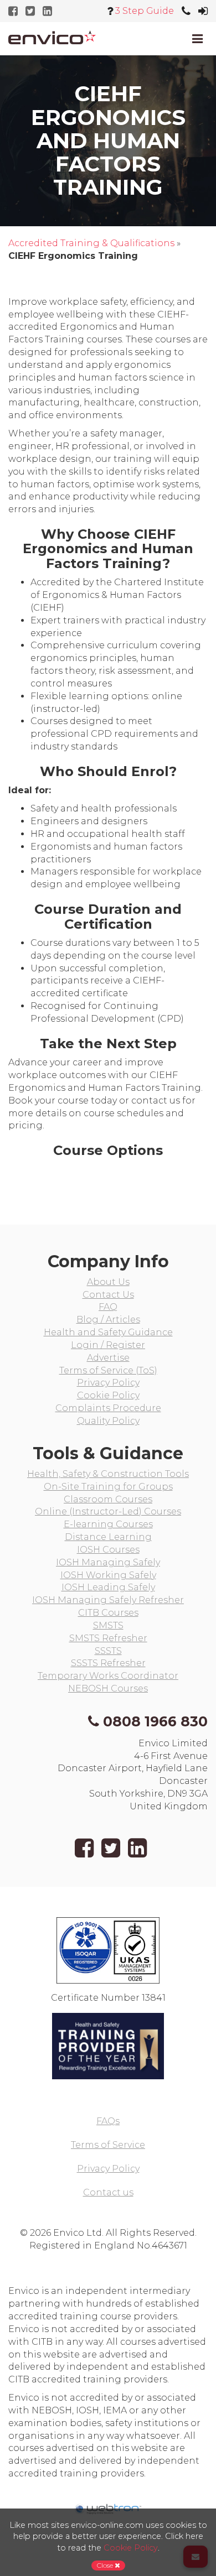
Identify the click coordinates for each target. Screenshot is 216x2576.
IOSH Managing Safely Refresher (108, 1600)
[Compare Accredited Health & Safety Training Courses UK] (52, 37)
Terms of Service (108, 2145)
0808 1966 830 (155, 1721)
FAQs (108, 2121)
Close (106, 2565)
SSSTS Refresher (108, 1663)
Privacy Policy (108, 1383)
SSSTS (108, 1651)
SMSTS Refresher (108, 1638)
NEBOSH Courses (108, 1688)
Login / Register (108, 1345)
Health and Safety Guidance (108, 1332)
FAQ (108, 1307)
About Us (108, 1282)
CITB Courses (108, 1613)
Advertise (108, 1358)
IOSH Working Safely (108, 1575)
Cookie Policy (108, 1395)
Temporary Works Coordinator (108, 1676)
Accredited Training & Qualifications (91, 243)
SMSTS (108, 1625)
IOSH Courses (108, 1550)
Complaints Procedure (108, 1408)
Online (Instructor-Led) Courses (108, 1511)
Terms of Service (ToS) (108, 1370)
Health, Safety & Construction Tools (108, 1474)
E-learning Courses (108, 1524)
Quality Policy (108, 1421)
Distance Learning (108, 1537)
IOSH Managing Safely (108, 1562)
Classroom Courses (108, 1499)
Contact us (108, 2192)
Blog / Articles (108, 1320)
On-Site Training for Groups (108, 1487)
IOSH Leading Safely (108, 1587)
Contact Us (108, 1295)
